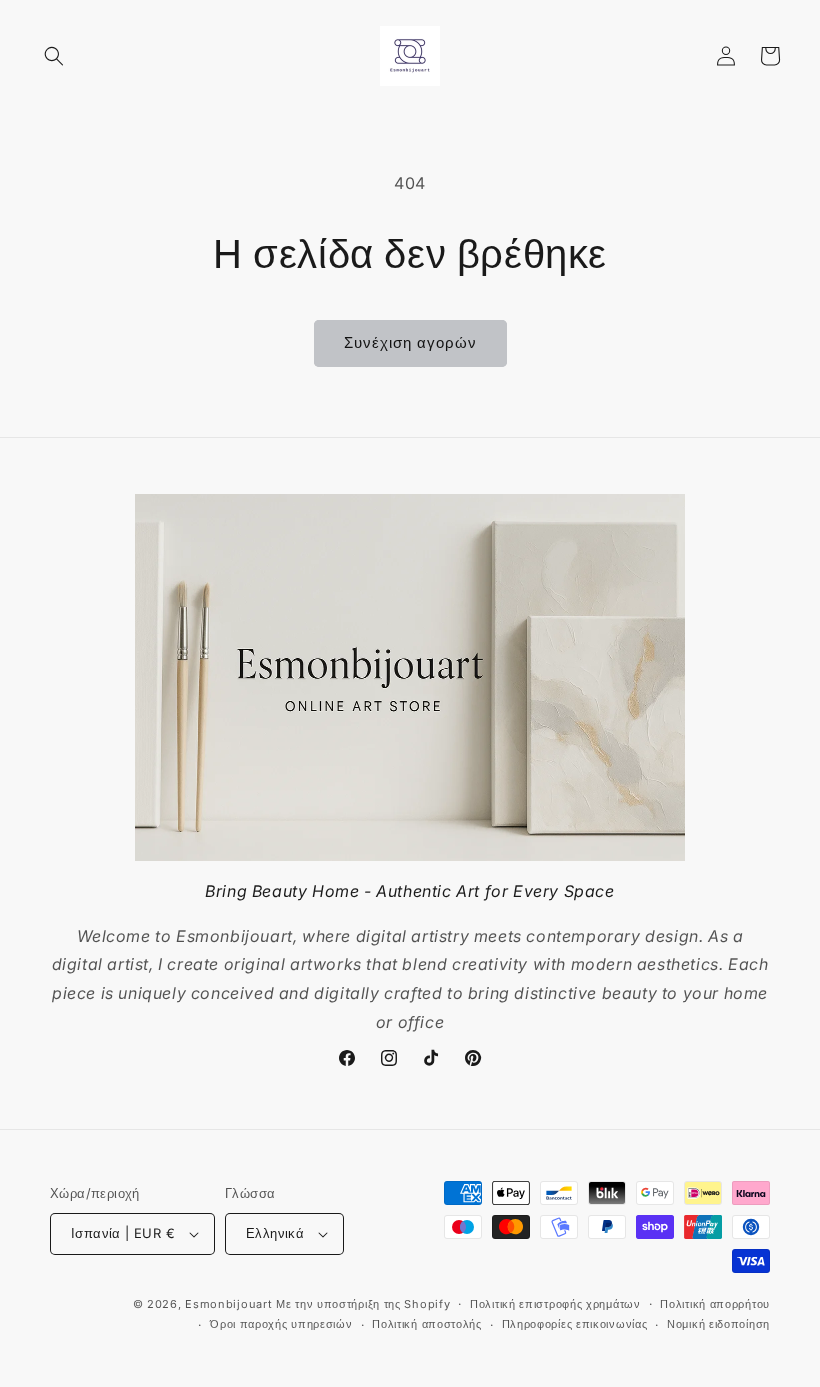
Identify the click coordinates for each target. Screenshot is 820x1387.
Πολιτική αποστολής (427, 1324)
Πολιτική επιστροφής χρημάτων (555, 1304)
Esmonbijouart (230, 1304)
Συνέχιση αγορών (410, 342)
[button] (54, 56)
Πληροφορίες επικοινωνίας (575, 1324)
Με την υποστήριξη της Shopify (363, 1304)
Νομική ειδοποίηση (718, 1324)
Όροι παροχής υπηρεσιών (281, 1324)
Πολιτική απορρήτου (715, 1304)
